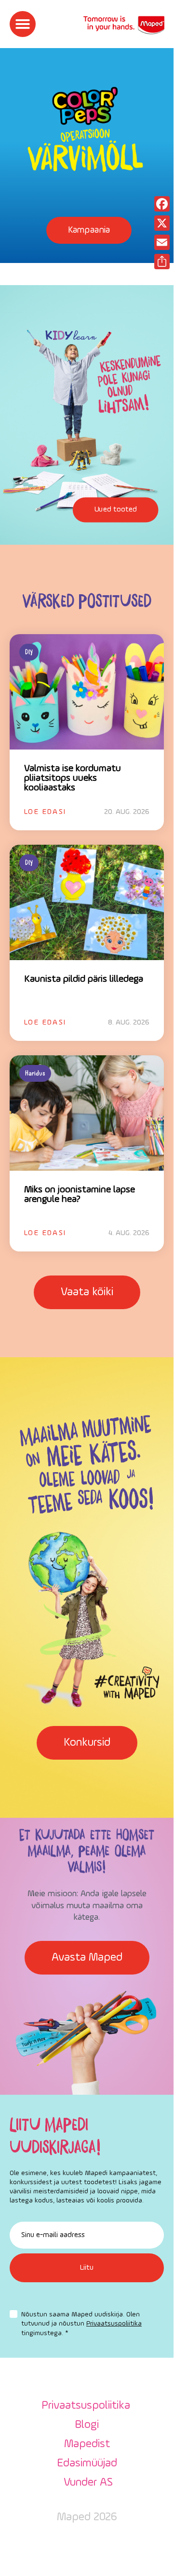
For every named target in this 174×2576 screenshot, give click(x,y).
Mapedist (87, 2444)
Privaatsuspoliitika (114, 2324)
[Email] (162, 242)
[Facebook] (162, 204)
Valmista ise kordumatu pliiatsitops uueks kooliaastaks (73, 778)
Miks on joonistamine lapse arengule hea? (80, 1195)
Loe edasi (45, 812)
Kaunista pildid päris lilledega (84, 979)
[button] (23, 24)
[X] (162, 223)
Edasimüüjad (87, 2463)
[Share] (162, 262)
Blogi (87, 2425)
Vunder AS (88, 2483)
